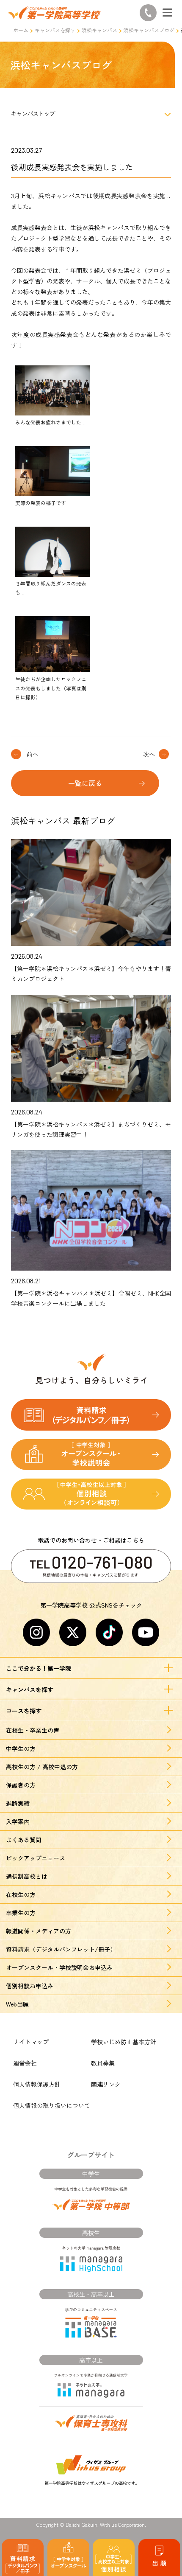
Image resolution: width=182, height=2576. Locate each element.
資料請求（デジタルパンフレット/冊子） (61, 1949)
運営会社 (25, 2063)
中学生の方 (21, 1748)
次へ (149, 754)
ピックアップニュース (36, 1858)
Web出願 (17, 2004)
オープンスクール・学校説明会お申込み (59, 1967)
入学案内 (18, 1821)
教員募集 (103, 2063)
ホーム (21, 30)
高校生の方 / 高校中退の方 (42, 1767)
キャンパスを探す (55, 30)
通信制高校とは (27, 1876)
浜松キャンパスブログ (149, 30)
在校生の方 (21, 1894)
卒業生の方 (21, 1913)
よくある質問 (24, 1840)
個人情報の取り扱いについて (52, 2105)
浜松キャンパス (99, 30)
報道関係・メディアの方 (39, 1931)
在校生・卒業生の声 (33, 1730)
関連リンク (106, 2084)
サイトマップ (31, 2042)
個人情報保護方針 (37, 2084)
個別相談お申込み (30, 1986)
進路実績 (18, 1803)
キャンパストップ (33, 114)
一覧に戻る (85, 783)
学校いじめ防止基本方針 (124, 2042)
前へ (33, 754)
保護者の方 (21, 1785)
